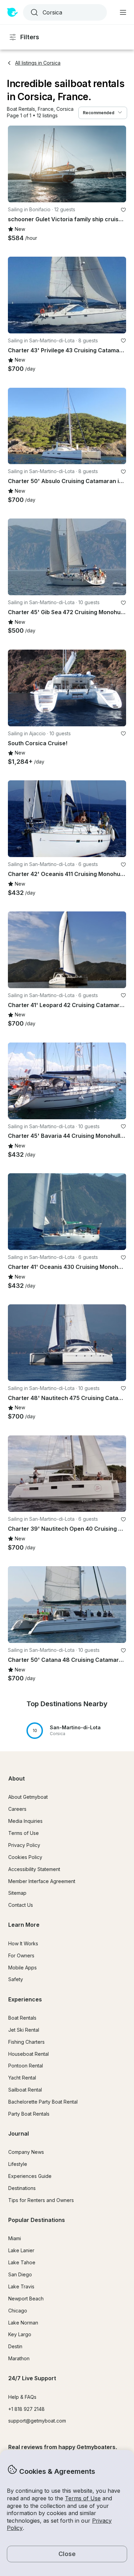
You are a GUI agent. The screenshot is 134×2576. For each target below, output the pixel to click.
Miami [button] (15, 2238)
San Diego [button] (20, 2274)
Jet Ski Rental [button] (24, 2030)
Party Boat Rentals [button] (29, 2114)
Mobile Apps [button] (23, 1968)
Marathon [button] (19, 2358)
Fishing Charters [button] (26, 2042)
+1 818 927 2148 (26, 2409)
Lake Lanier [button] (21, 2250)
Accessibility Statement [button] (34, 1869)
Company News (26, 2152)
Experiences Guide (30, 2176)
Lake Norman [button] (23, 2323)
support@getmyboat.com (37, 2421)
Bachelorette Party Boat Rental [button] (43, 2102)
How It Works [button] (23, 1943)
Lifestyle (18, 2164)
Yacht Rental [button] (22, 2078)
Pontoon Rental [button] (26, 2066)
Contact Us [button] (21, 1905)
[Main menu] (123, 12)
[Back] (16, 164)
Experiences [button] (25, 1999)
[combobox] (64, 12)
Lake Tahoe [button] (22, 2262)
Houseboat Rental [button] (29, 2054)
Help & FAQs (22, 2397)
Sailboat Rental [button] (25, 2090)
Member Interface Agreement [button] (42, 1881)
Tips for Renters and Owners (41, 2200)
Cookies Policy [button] (25, 1857)
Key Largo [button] (20, 2334)
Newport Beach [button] (26, 2299)
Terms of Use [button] (83, 2498)
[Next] (118, 164)
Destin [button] (15, 2346)
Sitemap (17, 1893)
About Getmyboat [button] (28, 1797)
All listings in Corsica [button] (38, 63)
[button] (21, 109)
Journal (19, 2134)
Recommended (99, 113)
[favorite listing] (123, 210)
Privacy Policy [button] (24, 1845)
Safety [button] (16, 1979)
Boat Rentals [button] (22, 2018)
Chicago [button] (18, 2311)
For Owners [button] (21, 1955)
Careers (17, 1809)
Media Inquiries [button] (25, 1821)
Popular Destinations (37, 2220)
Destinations (22, 2188)
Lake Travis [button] (21, 2286)
